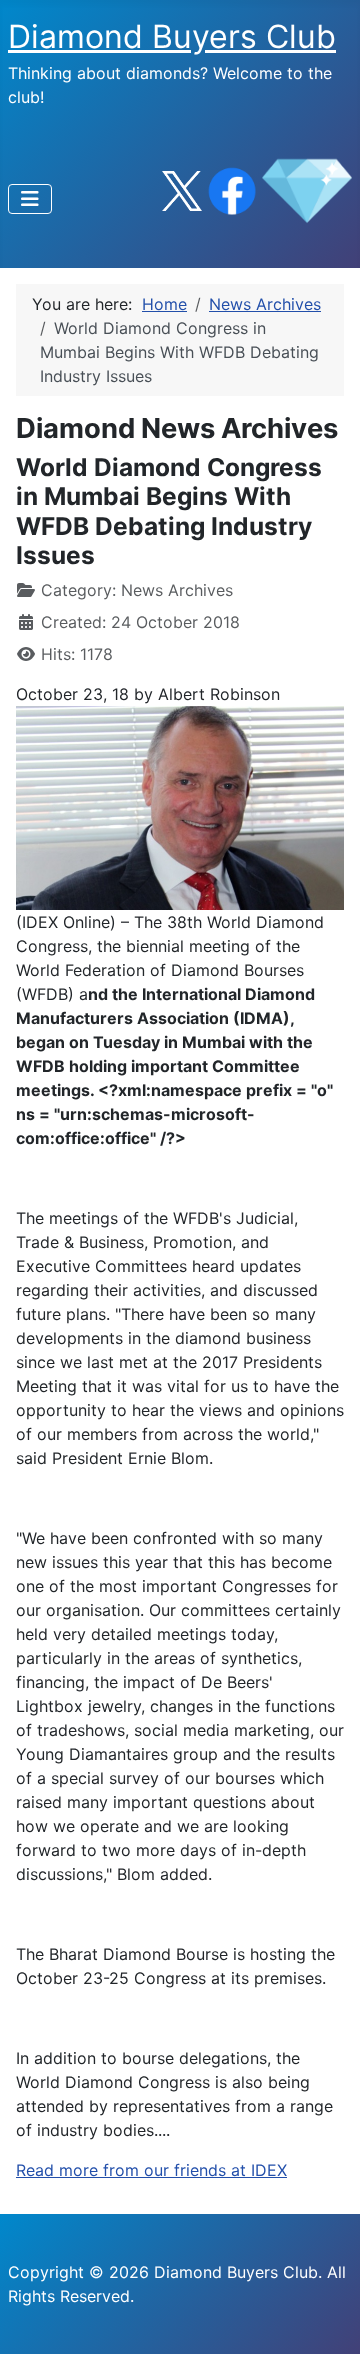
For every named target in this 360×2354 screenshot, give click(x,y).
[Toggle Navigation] (30, 199)
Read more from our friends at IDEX (151, 2170)
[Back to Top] (325, 2317)
